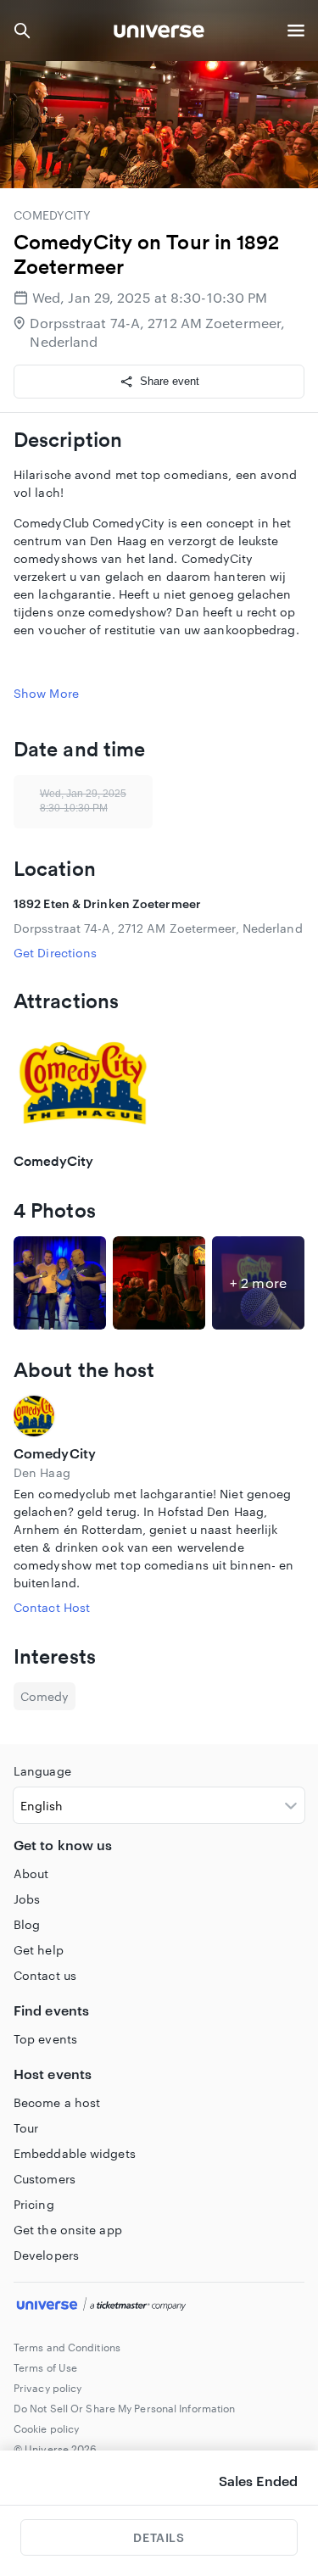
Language (42, 1771)
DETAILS (159, 2537)
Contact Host (52, 1607)
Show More (46, 693)
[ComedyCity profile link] (159, 1416)
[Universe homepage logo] (159, 33)
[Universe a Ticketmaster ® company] (159, 2306)
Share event (170, 381)
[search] (22, 31)
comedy (45, 1696)
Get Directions (55, 953)
